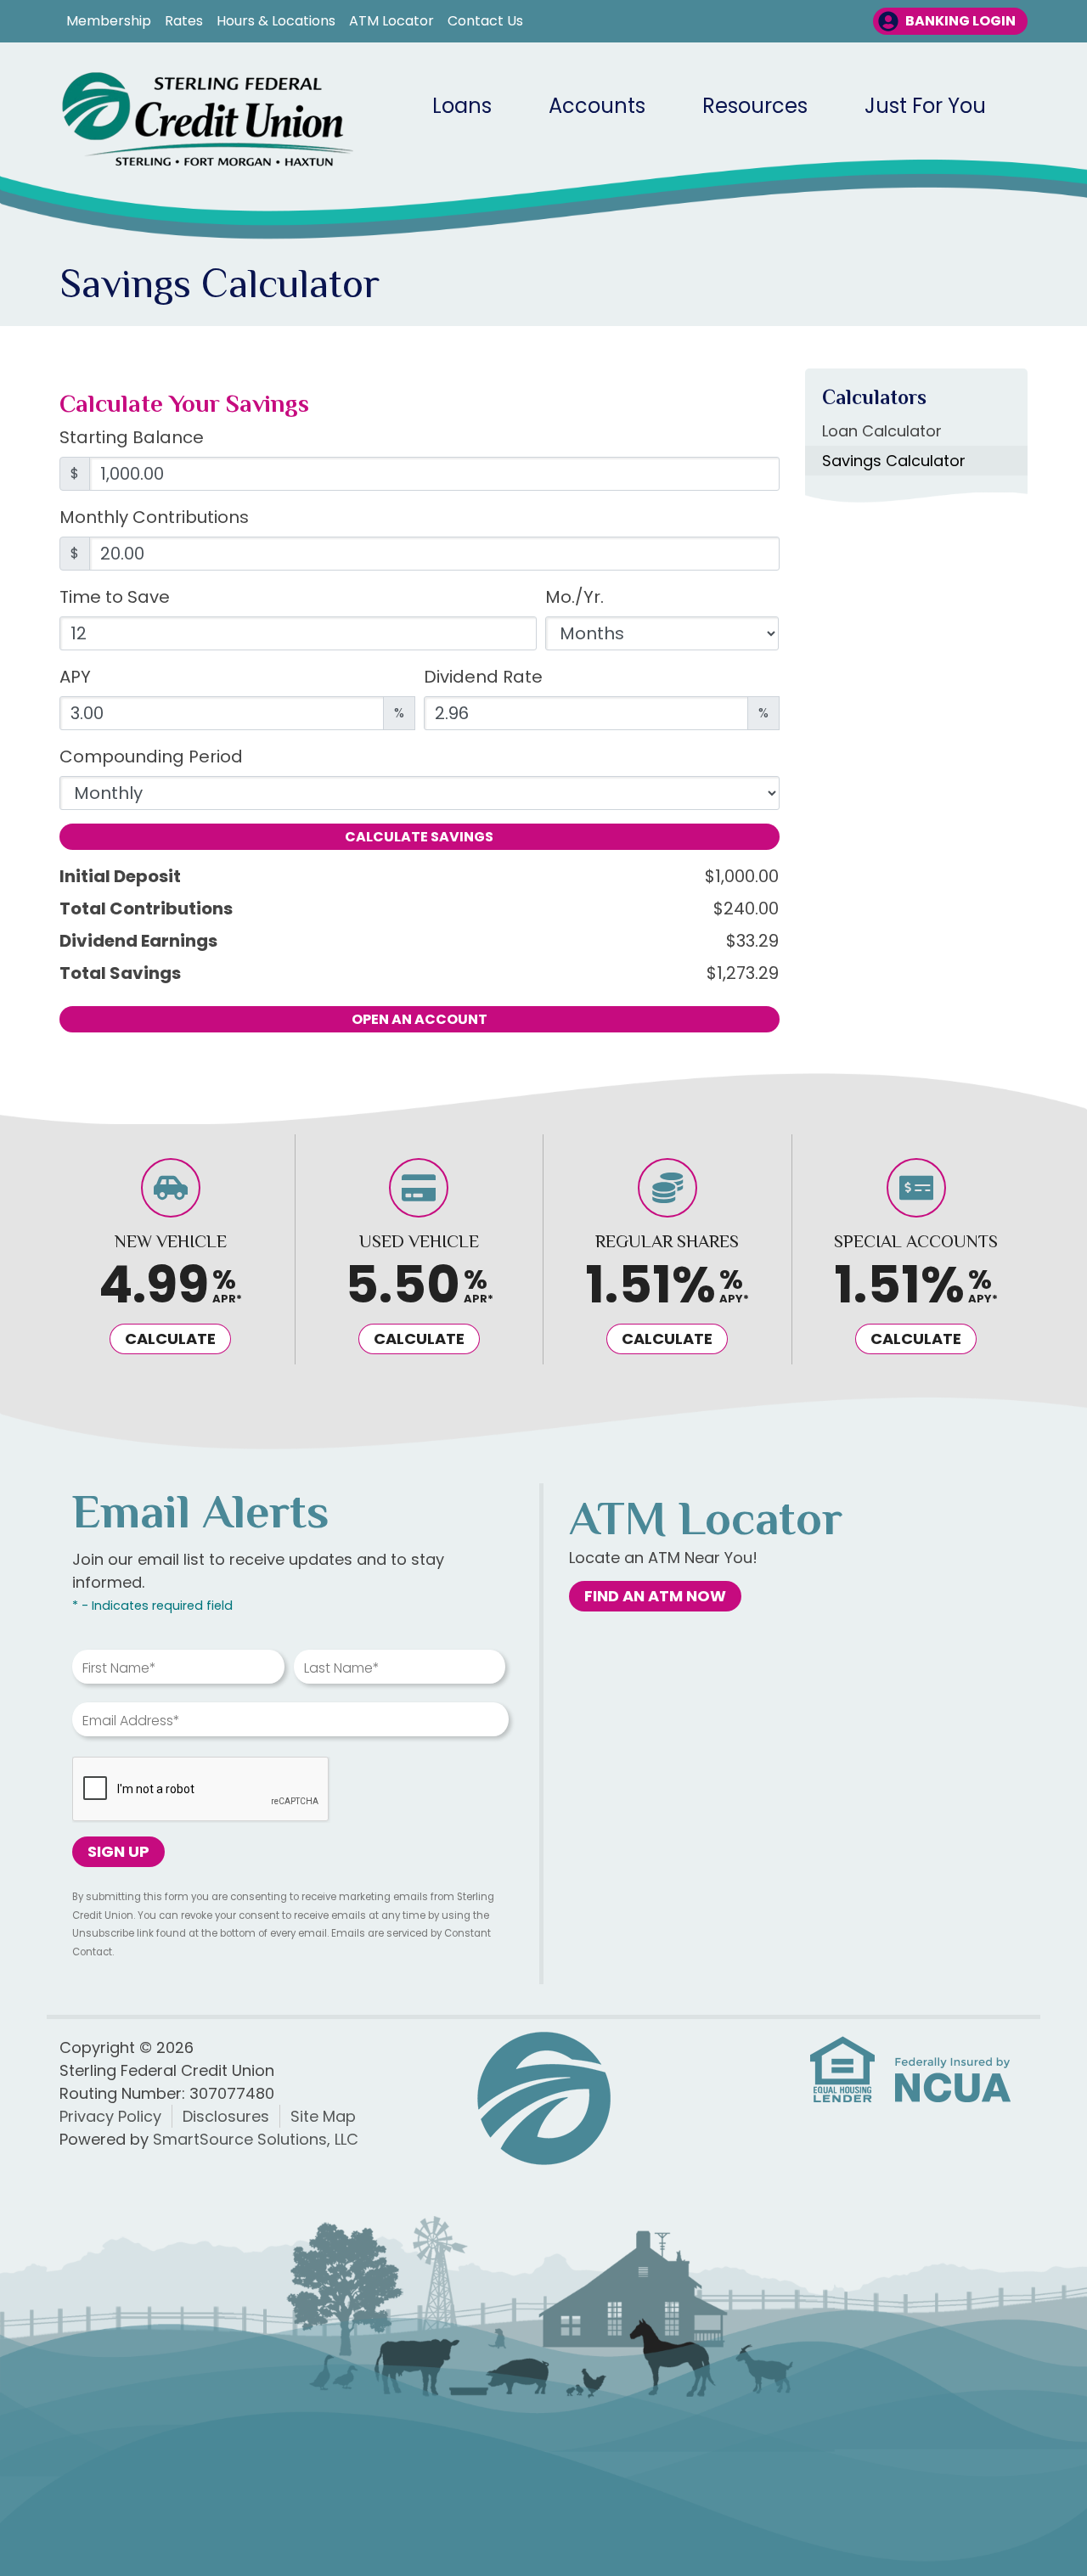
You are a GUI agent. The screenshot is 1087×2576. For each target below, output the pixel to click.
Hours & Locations (276, 21)
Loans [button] (462, 106)
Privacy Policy (110, 2116)
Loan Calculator (882, 431)
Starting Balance (132, 437)
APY (75, 677)
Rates (184, 21)
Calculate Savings (419, 837)
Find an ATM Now (655, 1596)
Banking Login (960, 21)
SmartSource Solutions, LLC (256, 2139)
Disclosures (226, 2116)
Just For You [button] (925, 106)
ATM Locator (391, 21)
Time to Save (115, 597)
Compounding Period (151, 756)
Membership (109, 21)
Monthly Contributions (154, 517)
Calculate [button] (170, 1339)
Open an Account (420, 1019)
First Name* (119, 1668)
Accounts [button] (597, 106)
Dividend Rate (483, 677)
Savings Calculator (894, 461)
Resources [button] (755, 106)
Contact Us (485, 21)
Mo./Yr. (574, 597)
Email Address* (131, 1721)
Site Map (323, 2116)
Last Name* (342, 1668)
